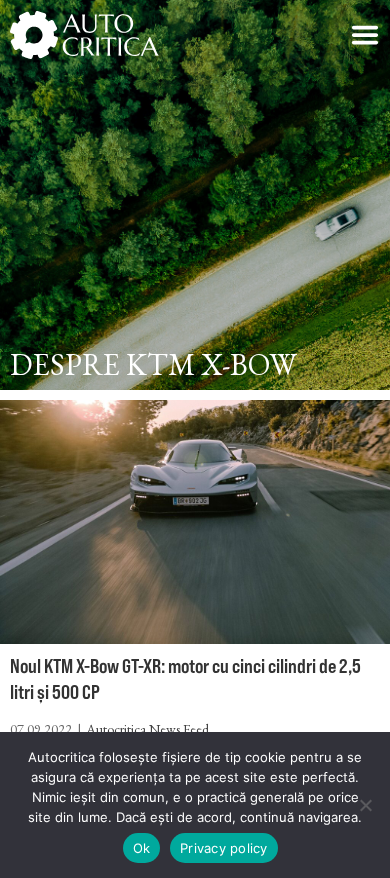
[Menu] (365, 35)
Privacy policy (224, 848)
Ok (142, 848)
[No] (365, 805)
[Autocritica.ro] (85, 35)
